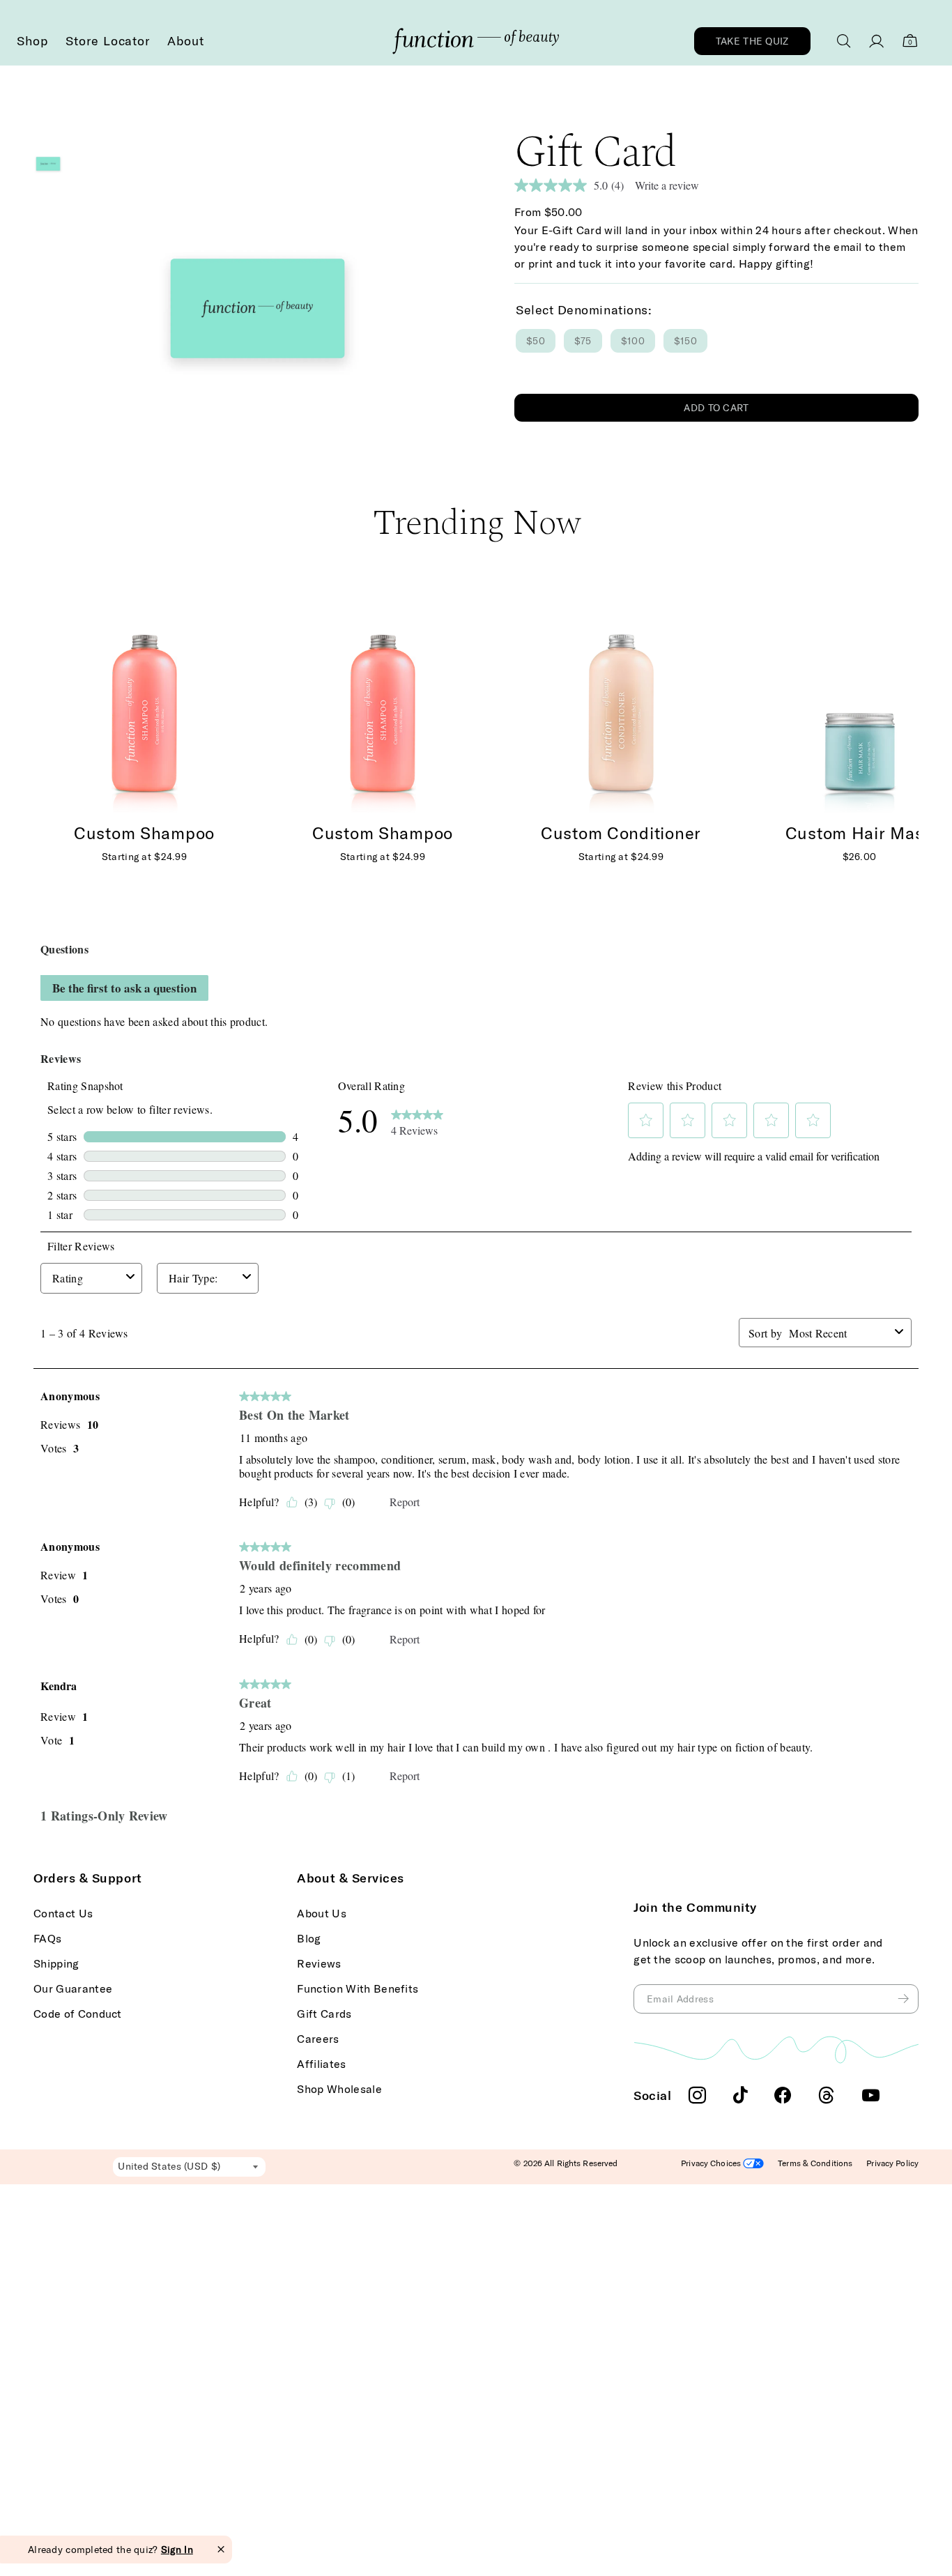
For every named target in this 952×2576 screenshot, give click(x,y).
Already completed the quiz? (110, 2550)
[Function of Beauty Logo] (476, 41)
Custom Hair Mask (860, 833)
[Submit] (905, 1999)
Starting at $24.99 (383, 857)
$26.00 (860, 857)
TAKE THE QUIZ (752, 41)
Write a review (667, 185)
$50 (536, 341)
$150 (685, 341)
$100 (633, 341)
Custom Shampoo (383, 833)
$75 (583, 341)
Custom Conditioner (621, 833)
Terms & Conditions (815, 2163)
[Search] (844, 41)
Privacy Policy (892, 2163)
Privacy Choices (712, 2163)
